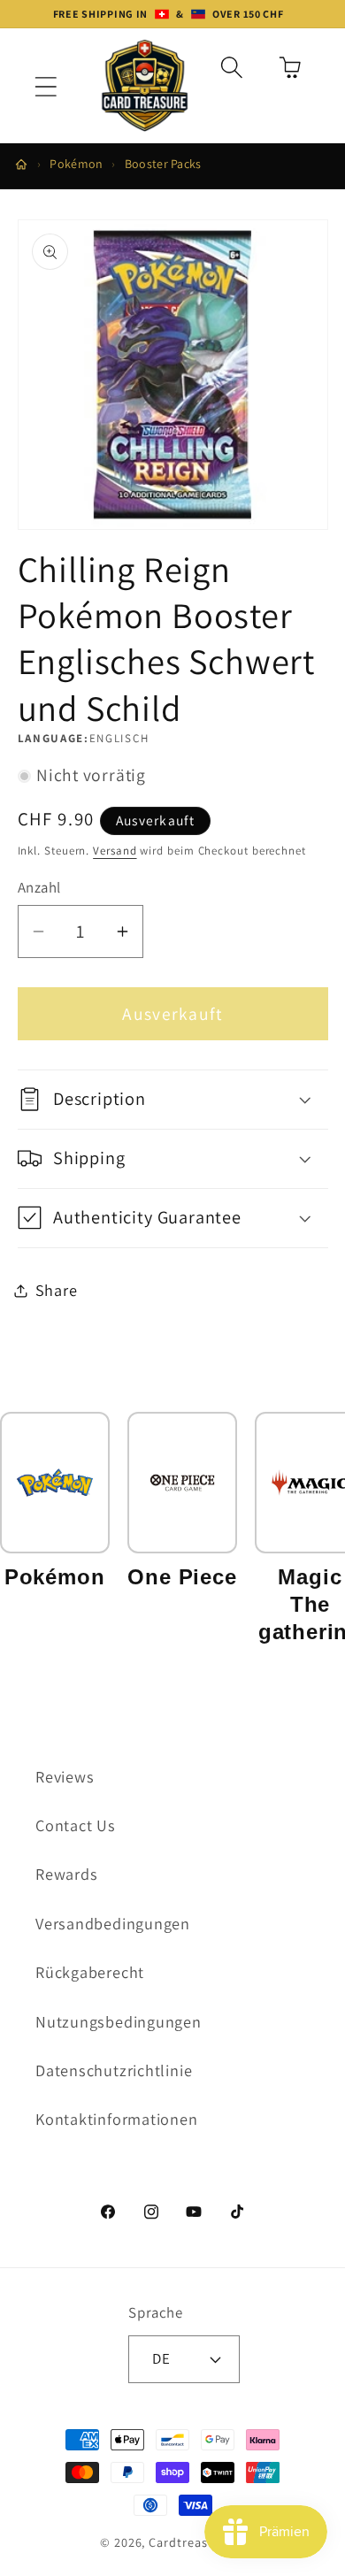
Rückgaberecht (90, 1972)
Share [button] (57, 1290)
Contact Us (76, 1825)
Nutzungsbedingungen (119, 2021)
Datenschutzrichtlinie (114, 2070)
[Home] (21, 165)
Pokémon (76, 164)
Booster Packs (163, 164)
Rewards (66, 1874)
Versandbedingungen (113, 1923)
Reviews (65, 1776)
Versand (115, 851)
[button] (46, 87)
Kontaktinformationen (117, 2119)
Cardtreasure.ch (197, 2542)
